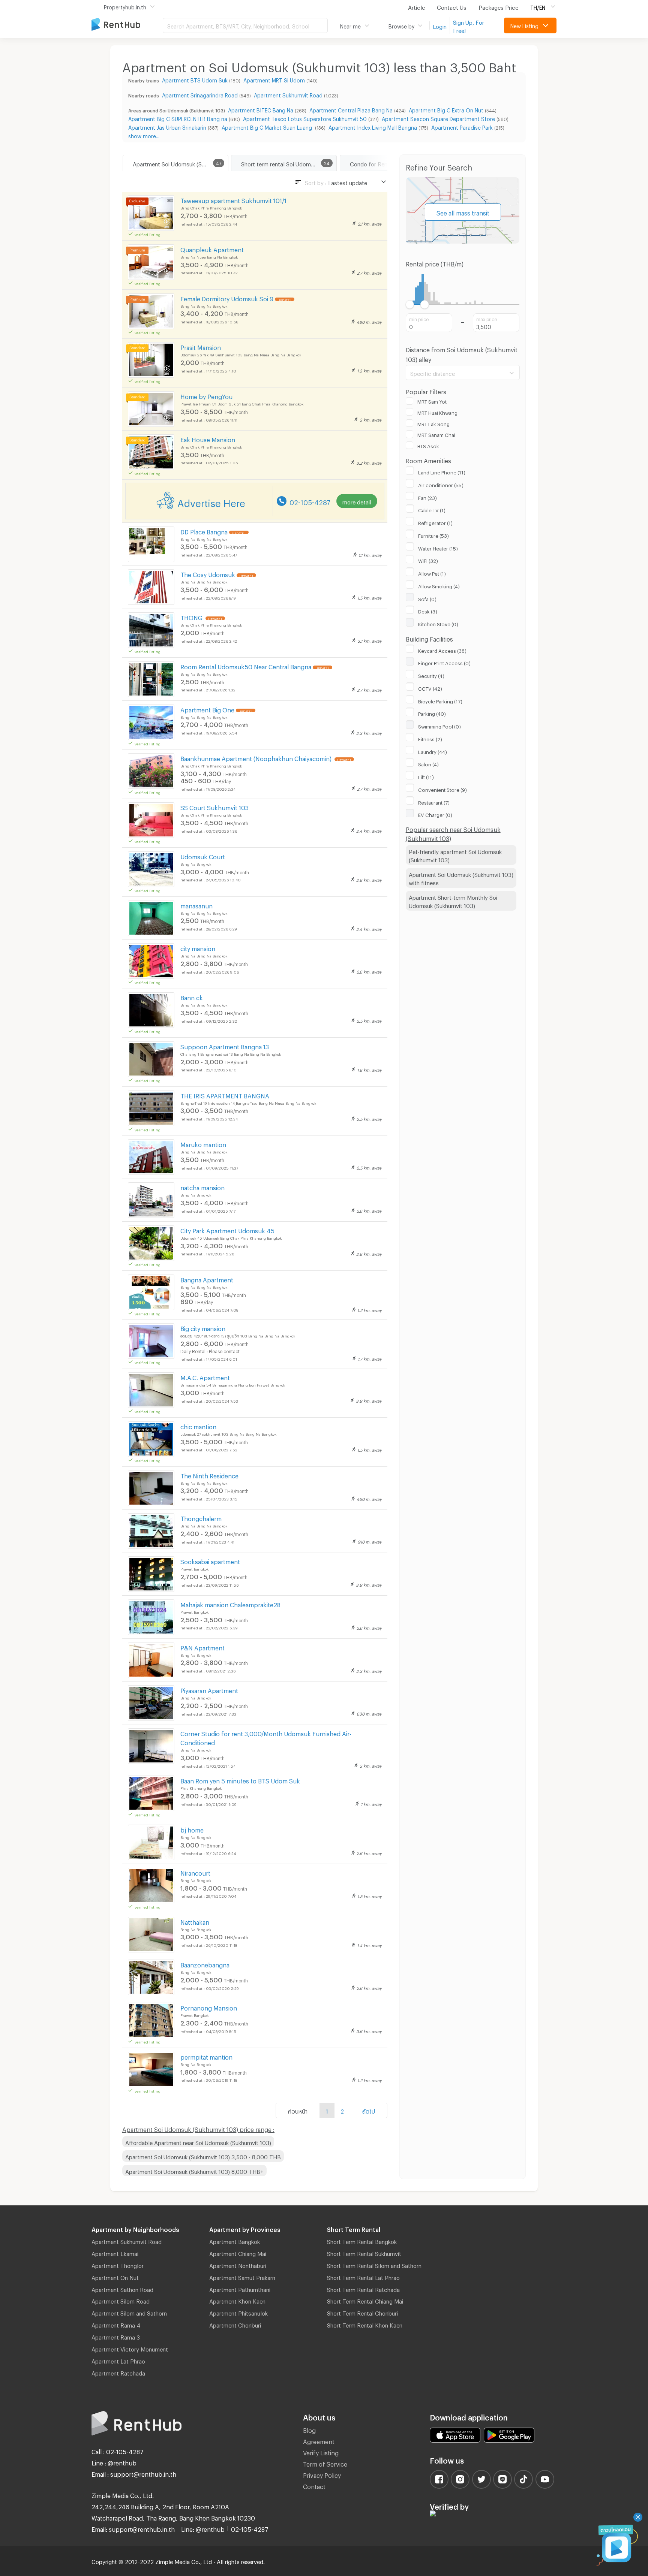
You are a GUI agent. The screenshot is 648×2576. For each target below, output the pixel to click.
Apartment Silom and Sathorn (129, 2312)
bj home (192, 1829)
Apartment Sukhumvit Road (288, 94)
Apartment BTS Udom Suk (195, 79)
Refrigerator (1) (435, 522)
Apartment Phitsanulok (238, 2312)
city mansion (198, 948)
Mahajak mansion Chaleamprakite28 (230, 1604)
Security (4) (431, 675)
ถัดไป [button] (369, 2110)
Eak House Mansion (208, 439)
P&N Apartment (202, 1647)
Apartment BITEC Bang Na (261, 109)
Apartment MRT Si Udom (274, 79)
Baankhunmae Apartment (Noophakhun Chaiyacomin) (257, 758)
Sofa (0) (427, 598)
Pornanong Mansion (209, 2007)
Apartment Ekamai (115, 2253)
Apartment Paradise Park (462, 126)
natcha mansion (202, 1187)
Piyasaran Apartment (209, 1690)
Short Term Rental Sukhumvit (364, 2253)
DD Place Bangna (204, 531)
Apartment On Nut (115, 2277)
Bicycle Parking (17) (440, 700)
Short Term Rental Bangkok (362, 2241)
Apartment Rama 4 (116, 2324)
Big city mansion (203, 1328)
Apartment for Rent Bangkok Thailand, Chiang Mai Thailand (127, 25)
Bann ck (192, 997)
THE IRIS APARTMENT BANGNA (225, 1095)
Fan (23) (427, 497)
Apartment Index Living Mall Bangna (373, 126)
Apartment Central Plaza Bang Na (351, 109)
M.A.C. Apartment (205, 1377)
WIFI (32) (428, 560)
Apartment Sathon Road (122, 2289)
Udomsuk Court (203, 856)
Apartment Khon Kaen (237, 2300)
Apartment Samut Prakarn (242, 2277)
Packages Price (498, 6)
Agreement (319, 2441)
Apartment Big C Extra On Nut (446, 109)
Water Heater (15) (438, 548)
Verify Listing (321, 2452)
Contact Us (452, 6)
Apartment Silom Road (121, 2300)
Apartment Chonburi (235, 2324)
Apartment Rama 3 (116, 2336)
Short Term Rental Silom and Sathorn (374, 2265)
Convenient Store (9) (442, 789)
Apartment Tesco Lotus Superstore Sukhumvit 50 (305, 118)
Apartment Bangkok (235, 2241)
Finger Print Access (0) (444, 662)
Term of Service (325, 2463)
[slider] (410, 304)
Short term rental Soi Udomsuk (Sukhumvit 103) (289, 163)
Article (416, 6)
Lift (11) (426, 776)
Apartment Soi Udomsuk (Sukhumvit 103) (180, 163)
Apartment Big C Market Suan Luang (268, 126)
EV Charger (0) (435, 814)
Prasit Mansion (201, 346)
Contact (314, 2485)
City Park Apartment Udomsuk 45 (227, 1230)
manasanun (196, 905)
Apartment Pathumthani (240, 2289)
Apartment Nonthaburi (238, 2265)
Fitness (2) (430, 738)
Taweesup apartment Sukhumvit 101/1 (233, 200)
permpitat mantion (206, 2056)
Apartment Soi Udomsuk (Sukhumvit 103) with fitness (461, 878)
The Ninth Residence (209, 1475)
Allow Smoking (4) (439, 585)
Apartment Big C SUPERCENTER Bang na (178, 118)
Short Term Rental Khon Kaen (365, 2324)
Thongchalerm (201, 1518)
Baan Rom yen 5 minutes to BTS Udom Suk (240, 1780)
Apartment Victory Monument (130, 2348)
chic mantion (198, 1426)
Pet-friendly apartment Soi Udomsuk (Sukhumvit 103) (455, 855)
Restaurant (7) (434, 802)
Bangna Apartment (207, 1279)
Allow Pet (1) (432, 573)
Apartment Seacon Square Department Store (438, 118)
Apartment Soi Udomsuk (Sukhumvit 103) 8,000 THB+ (194, 2171)
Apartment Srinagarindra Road (200, 94)
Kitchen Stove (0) (438, 623)
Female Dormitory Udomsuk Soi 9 (227, 298)
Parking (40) (432, 713)
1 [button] (327, 2110)
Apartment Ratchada (118, 2372)
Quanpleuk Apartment (212, 249)
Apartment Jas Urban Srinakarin (167, 126)
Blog (309, 2429)
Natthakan (195, 1921)
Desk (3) (428, 610)
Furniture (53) (433, 535)
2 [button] (342, 2110)
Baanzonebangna (205, 1964)
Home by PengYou (206, 396)
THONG (192, 617)
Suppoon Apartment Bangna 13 (225, 1046)
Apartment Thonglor (118, 2265)
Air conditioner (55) (441, 484)
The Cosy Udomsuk (208, 574)
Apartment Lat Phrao (118, 2360)
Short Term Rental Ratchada (363, 2289)
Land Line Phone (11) (442, 471)
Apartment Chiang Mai (238, 2253)
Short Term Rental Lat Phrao (363, 2277)
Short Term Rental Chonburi (362, 2312)
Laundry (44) (433, 751)
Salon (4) (428, 763)
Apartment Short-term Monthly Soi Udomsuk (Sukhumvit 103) (453, 901)
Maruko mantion (203, 1144)
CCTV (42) (430, 688)
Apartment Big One (207, 709)
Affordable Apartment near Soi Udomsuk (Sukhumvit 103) (198, 2142)
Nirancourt (195, 1872)
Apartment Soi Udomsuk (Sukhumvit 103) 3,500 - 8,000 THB (203, 2156)
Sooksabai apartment (210, 1561)
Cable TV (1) (432, 509)
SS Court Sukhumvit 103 (214, 807)
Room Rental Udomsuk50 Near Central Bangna (246, 666)
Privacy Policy (322, 2474)
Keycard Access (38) (442, 650)
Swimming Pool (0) (439, 726)
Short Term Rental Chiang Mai (365, 2300)
